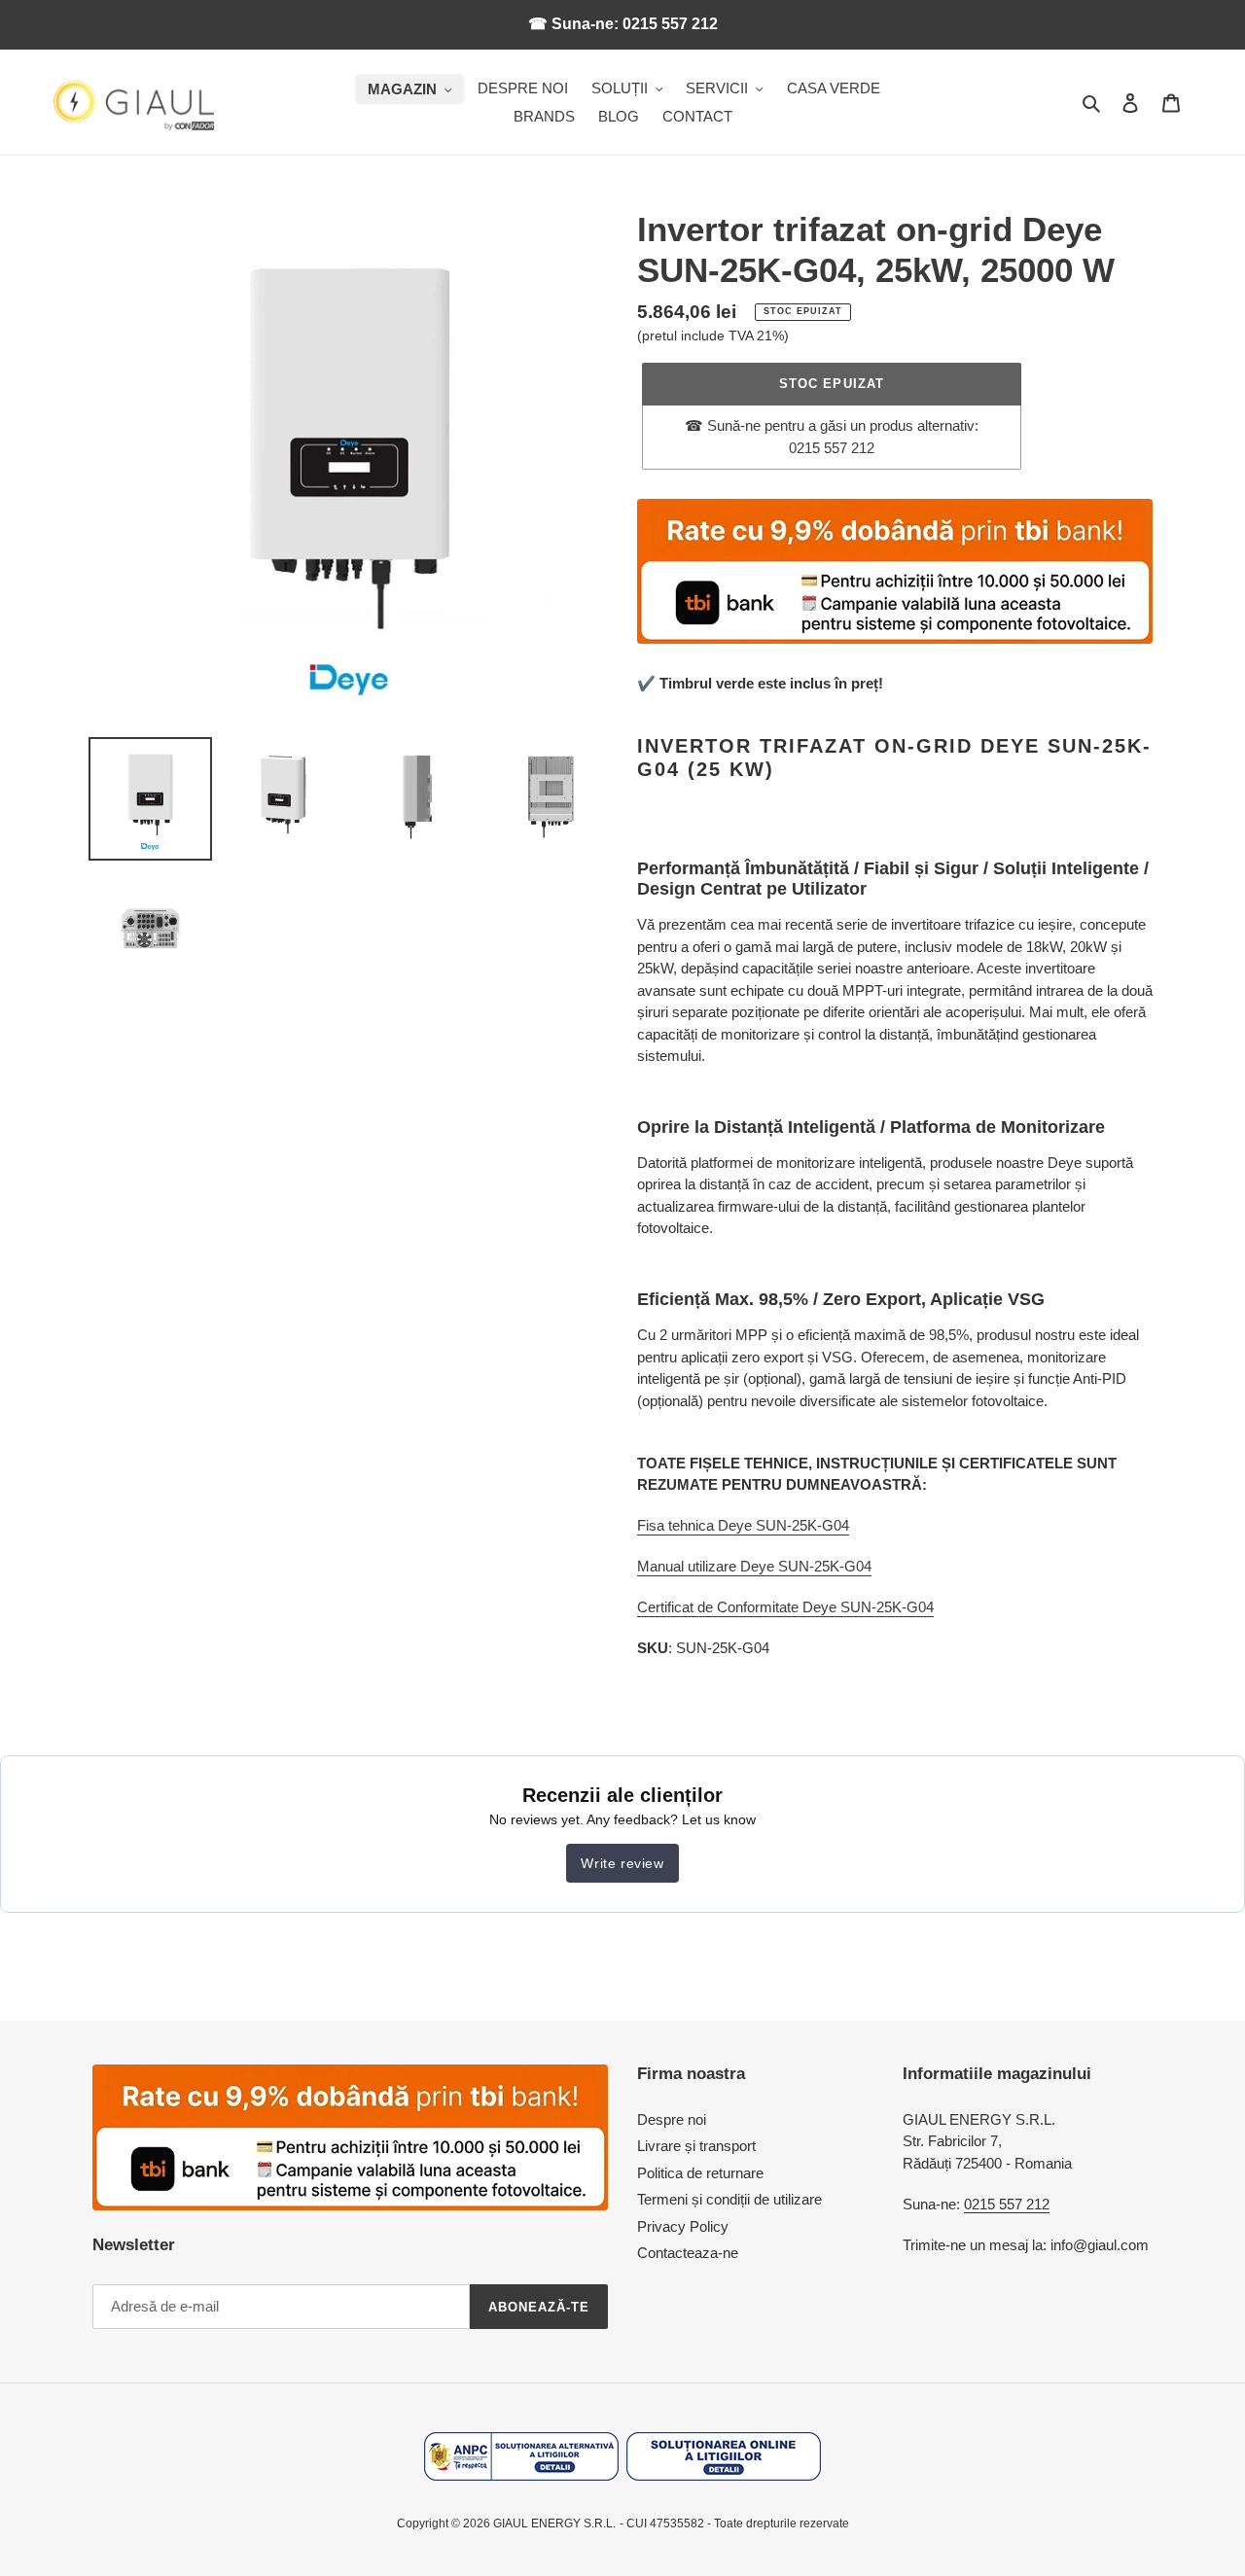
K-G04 (851, 1566)
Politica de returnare (700, 2173)
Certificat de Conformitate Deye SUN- (757, 1607)
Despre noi (672, 2119)
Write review (622, 1863)
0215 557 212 (1007, 2204)
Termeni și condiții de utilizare (729, 2199)
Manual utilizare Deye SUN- (726, 1566)
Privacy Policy (683, 2226)
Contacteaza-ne (688, 2253)
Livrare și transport (696, 2146)
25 (822, 1566)
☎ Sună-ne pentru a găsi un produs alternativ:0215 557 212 (832, 437)
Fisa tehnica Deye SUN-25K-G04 (743, 1525)
